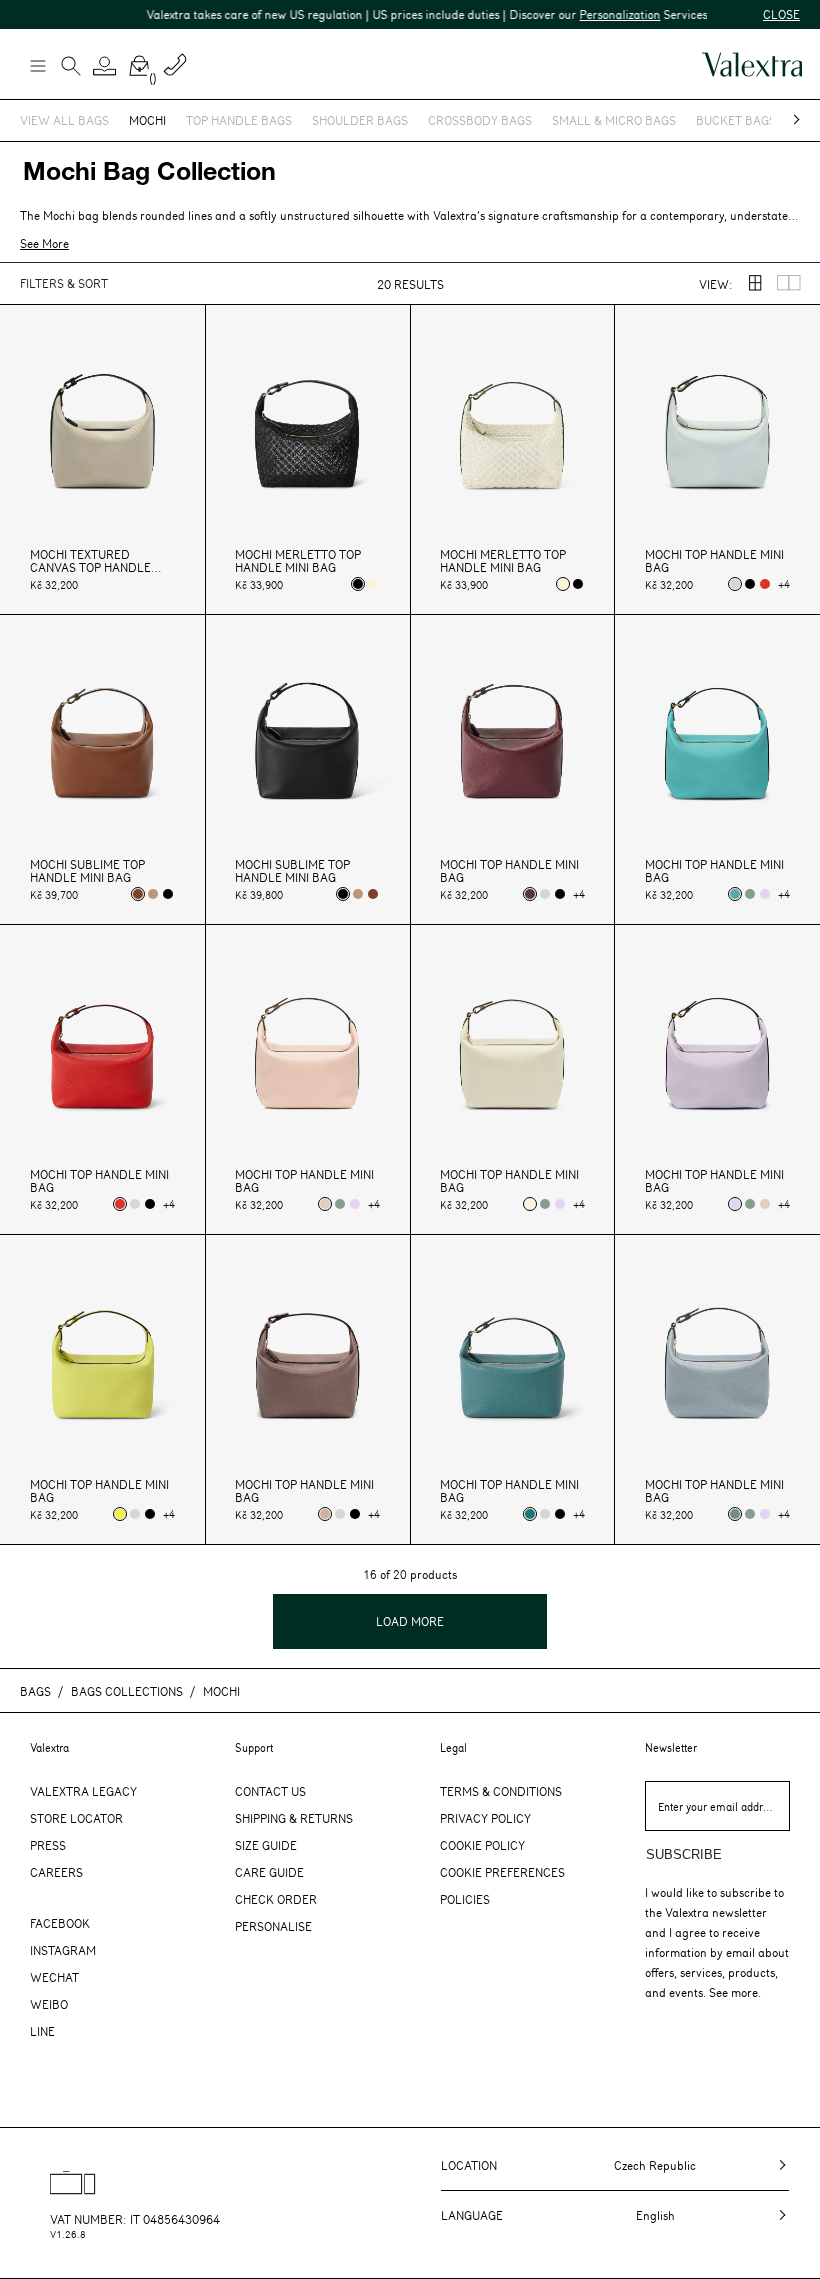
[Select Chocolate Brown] (138, 894)
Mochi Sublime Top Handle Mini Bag (87, 871)
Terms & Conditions (501, 1791)
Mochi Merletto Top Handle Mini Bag (298, 561)
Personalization (601, 14)
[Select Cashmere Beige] (153, 894)
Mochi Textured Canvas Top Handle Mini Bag (90, 561)
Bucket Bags (736, 120)
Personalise (273, 1926)
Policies (465, 1899)
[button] (105, 66)
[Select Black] (358, 584)
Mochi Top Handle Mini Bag (714, 561)
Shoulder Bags (360, 120)
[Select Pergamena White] (373, 584)
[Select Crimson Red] (765, 584)
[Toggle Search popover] (71, 68)
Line (42, 2031)
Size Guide (266, 1845)
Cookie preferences (502, 1872)
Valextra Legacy (83, 1791)
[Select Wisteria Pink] (765, 894)
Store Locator (76, 1818)
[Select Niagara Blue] (735, 1514)
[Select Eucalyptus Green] (750, 894)
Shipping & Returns (294, 1818)
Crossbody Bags (480, 120)
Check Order (276, 1899)
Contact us (270, 1791)
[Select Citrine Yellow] (120, 1514)
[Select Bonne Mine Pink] (325, 1204)
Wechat (54, 1977)
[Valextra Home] (752, 64)
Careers (56, 1872)
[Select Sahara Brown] (325, 1514)
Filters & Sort (64, 283)
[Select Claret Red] (530, 894)
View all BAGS (64, 120)
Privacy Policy (485, 1818)
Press (48, 1845)
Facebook (60, 1923)
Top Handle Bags (239, 120)
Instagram (63, 1950)
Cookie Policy (482, 1845)
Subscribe (684, 1854)
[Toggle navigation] (37, 65)
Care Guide (269, 1872)
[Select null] (735, 584)
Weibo (49, 2004)
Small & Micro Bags (614, 120)
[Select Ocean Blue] (735, 894)
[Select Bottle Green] (530, 1514)
